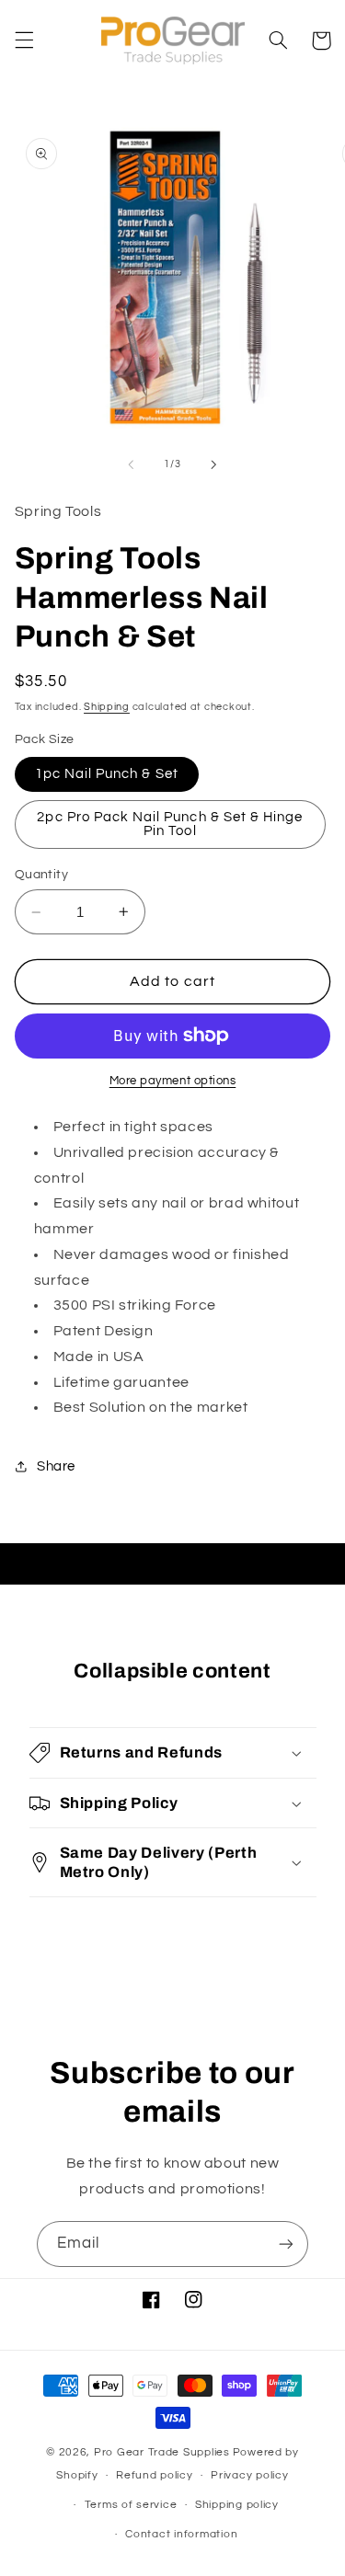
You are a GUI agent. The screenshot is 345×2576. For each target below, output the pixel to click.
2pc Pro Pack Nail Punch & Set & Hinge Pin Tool (170, 824)
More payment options (173, 1081)
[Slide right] (214, 464)
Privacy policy (249, 2475)
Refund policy (155, 2475)
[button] (24, 40)
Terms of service (131, 2505)
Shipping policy (237, 2505)
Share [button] (56, 1466)
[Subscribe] (286, 2244)
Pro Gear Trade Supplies (162, 2452)
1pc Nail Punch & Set (107, 774)
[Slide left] (131, 464)
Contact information (181, 2534)
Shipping (107, 707)
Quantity (41, 875)
